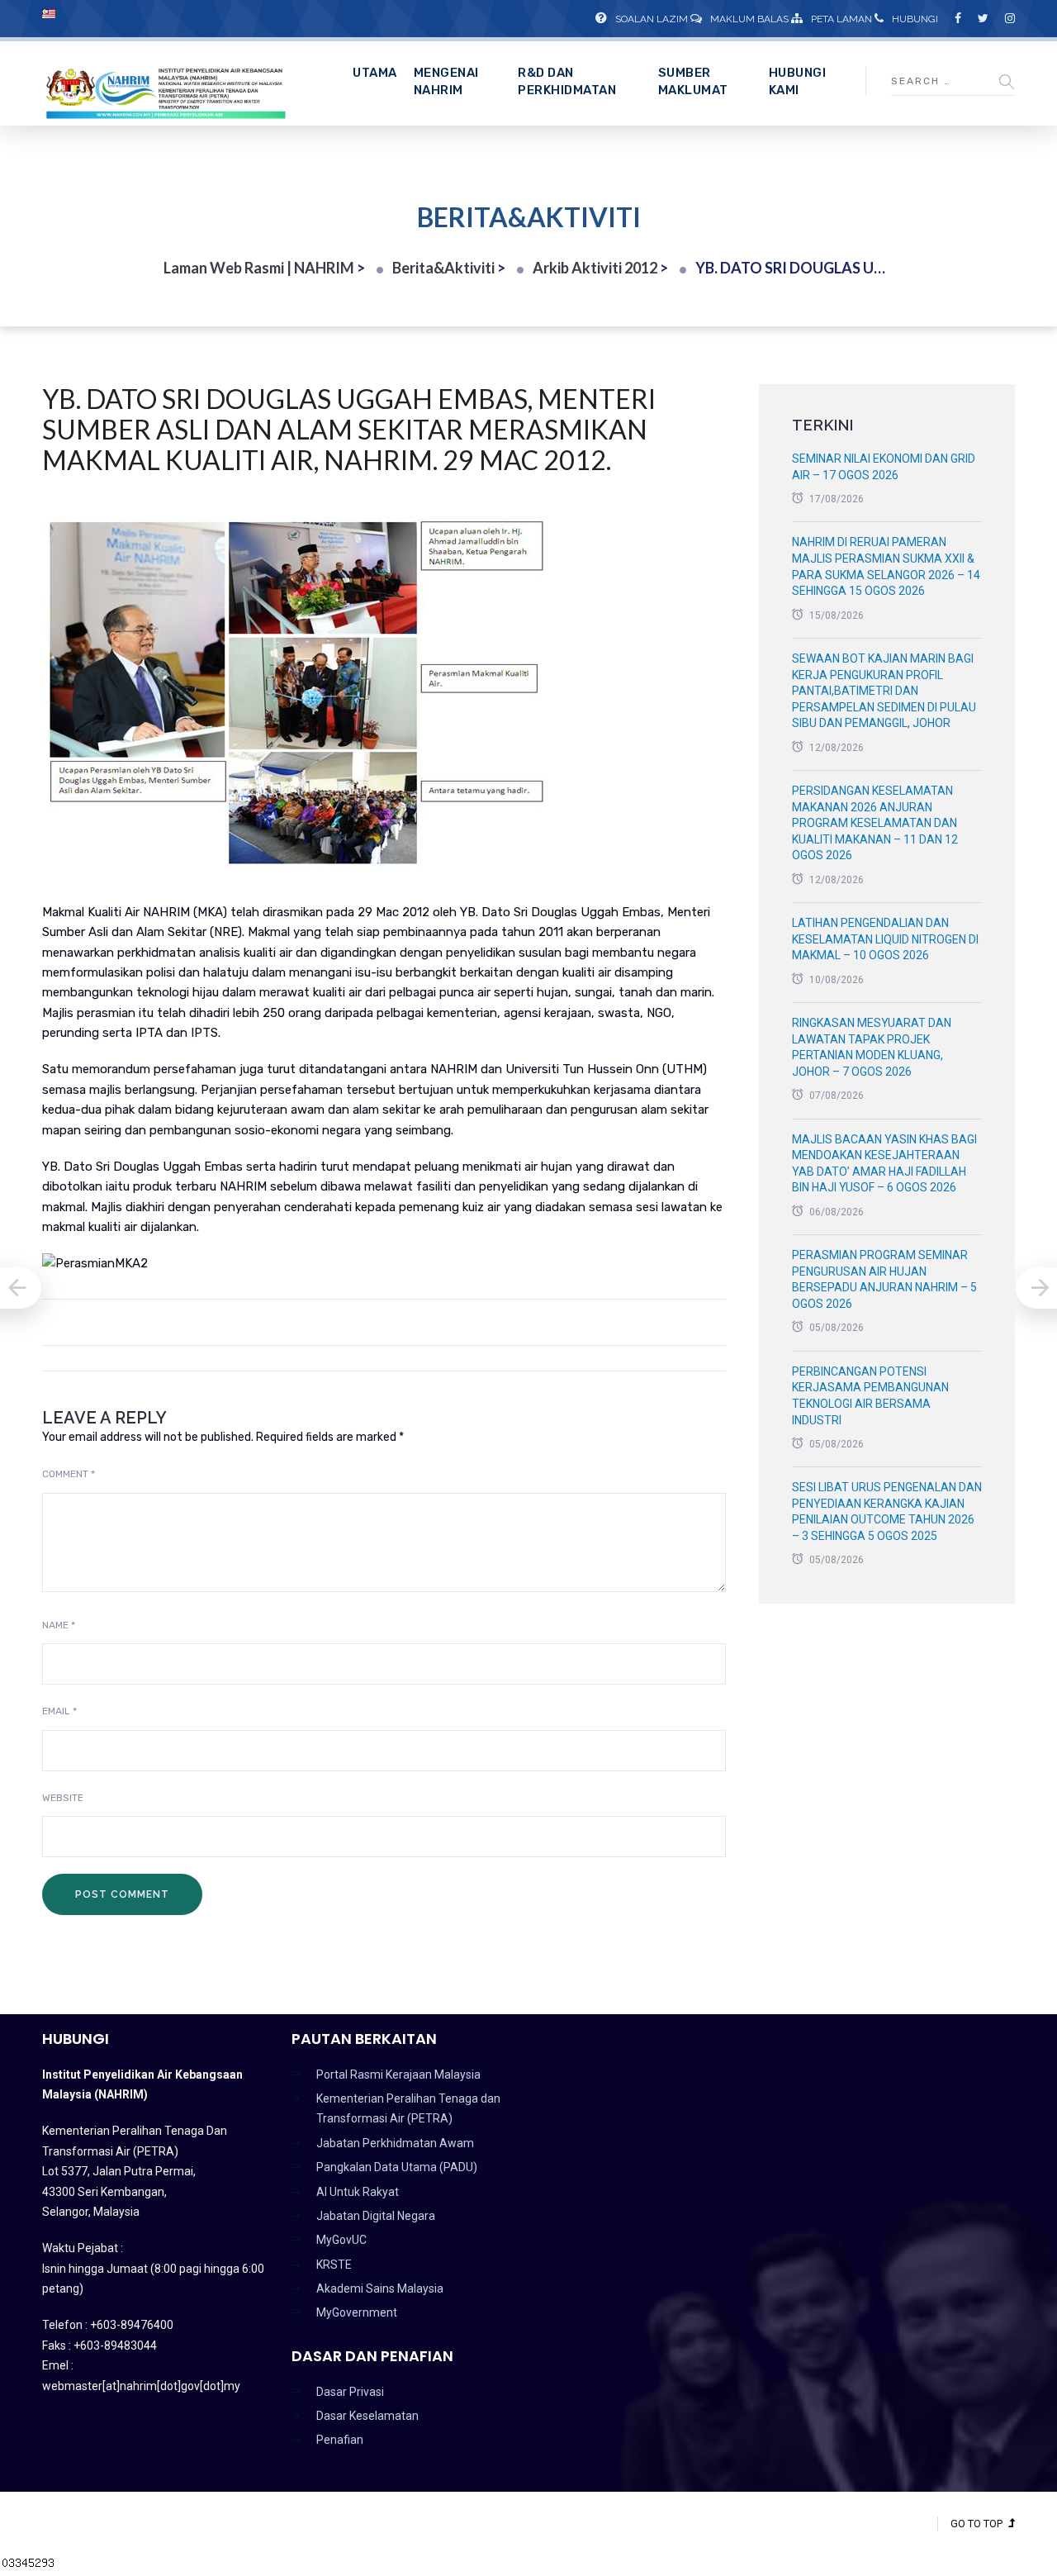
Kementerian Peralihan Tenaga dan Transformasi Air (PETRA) (408, 2108)
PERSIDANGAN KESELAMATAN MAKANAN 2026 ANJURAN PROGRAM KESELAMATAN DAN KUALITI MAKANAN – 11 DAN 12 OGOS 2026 (875, 823)
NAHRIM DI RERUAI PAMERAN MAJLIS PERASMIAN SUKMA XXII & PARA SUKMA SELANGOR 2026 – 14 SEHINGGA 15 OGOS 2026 (886, 566)
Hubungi (915, 19)
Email (59, 1711)
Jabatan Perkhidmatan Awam (395, 2143)
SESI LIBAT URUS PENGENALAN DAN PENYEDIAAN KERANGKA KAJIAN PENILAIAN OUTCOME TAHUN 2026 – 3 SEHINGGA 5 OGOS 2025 (887, 1511)
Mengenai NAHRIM (446, 81)
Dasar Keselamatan (367, 2416)
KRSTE (334, 2265)
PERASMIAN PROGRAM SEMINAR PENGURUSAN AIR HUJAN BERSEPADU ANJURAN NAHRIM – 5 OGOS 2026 (884, 1279)
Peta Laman (841, 19)
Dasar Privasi (350, 2392)
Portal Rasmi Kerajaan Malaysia (398, 2075)
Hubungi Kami (798, 81)
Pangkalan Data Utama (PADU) (397, 2167)
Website (63, 1798)
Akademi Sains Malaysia (380, 2288)
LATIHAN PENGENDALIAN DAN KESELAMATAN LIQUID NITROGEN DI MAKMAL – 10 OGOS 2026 (885, 939)
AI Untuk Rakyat (358, 2192)
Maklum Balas (749, 19)
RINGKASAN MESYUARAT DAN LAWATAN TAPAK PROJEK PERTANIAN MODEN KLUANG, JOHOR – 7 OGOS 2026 (872, 1047)
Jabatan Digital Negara (376, 2216)
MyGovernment (357, 2312)
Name (59, 1625)
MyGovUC (341, 2240)
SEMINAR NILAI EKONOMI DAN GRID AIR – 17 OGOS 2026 (884, 467)
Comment (69, 1474)
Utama (375, 73)
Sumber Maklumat (693, 81)
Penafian (340, 2440)
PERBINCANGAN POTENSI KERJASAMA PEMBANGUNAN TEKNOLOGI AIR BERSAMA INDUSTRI (870, 1396)
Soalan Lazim (652, 19)
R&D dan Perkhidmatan (567, 81)
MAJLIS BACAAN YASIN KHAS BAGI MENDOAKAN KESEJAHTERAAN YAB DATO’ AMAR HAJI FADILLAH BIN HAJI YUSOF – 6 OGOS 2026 (884, 1164)
